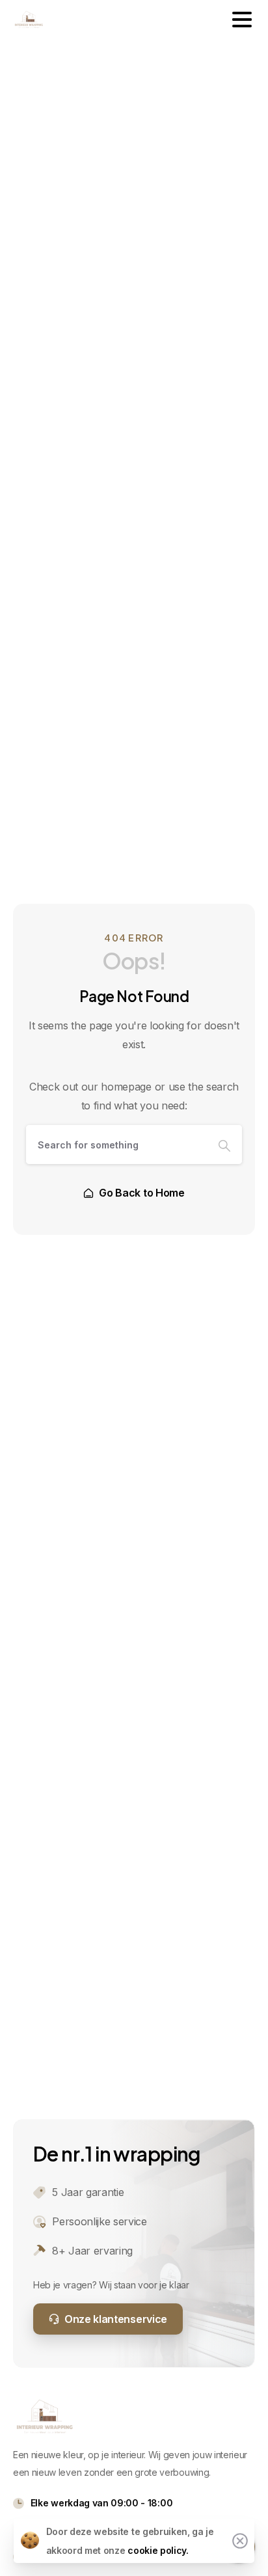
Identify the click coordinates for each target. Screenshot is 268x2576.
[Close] (240, 2541)
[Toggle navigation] (242, 20)
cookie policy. (158, 2550)
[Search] (224, 1145)
